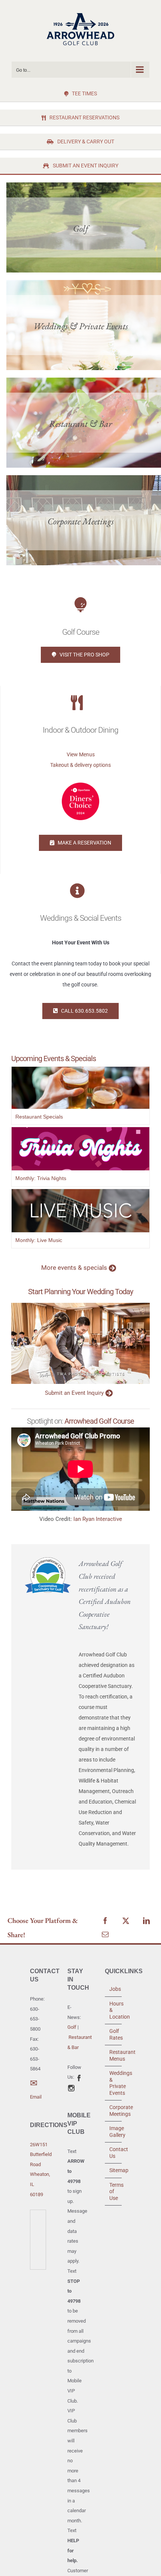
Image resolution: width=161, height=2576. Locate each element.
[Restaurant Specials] (80, 1072)
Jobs (114, 1989)
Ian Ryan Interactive (98, 1519)
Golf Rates (114, 2034)
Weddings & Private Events (114, 2083)
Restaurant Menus (114, 2055)
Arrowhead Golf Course (99, 1421)
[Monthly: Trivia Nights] (80, 1132)
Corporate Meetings (114, 2111)
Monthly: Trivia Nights (41, 1178)
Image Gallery (114, 2132)
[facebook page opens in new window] (79, 2077)
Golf (72, 2027)
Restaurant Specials (39, 1117)
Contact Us (114, 2153)
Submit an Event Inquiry (74, 1393)
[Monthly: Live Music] (80, 1194)
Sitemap (114, 2170)
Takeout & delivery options (80, 765)
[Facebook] (105, 1921)
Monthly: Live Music (39, 1240)
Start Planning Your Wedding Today (80, 1292)
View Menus (81, 754)
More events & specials (74, 1268)
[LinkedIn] (146, 1921)
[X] (126, 1921)
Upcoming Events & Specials (54, 1058)
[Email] (105, 1935)
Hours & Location (114, 2010)
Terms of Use (114, 2191)
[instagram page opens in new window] (71, 2087)
